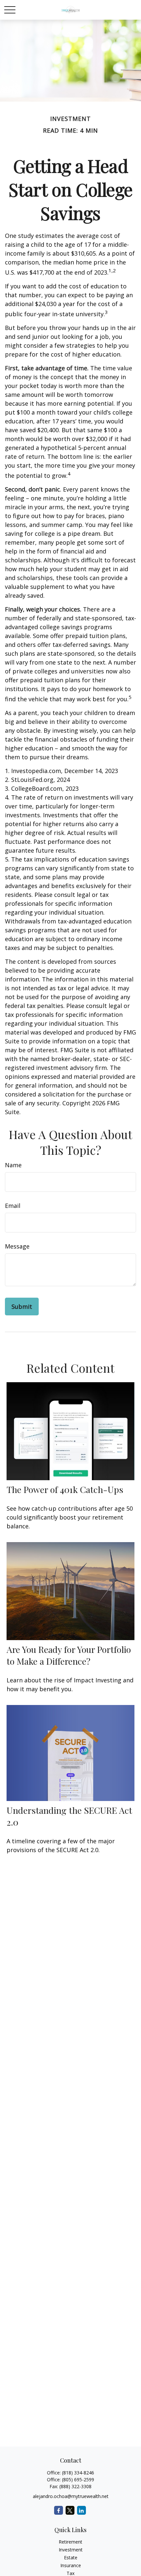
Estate (71, 2557)
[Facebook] (59, 2510)
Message (17, 1246)
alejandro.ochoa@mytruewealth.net (71, 2496)
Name (13, 1165)
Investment (71, 2550)
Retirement (70, 2542)
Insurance (71, 2565)
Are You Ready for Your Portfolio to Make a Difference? (69, 1655)
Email (13, 1206)
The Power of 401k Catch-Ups (65, 1489)
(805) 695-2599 (78, 2479)
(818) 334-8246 (78, 2473)
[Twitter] (70, 2510)
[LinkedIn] (81, 2510)
